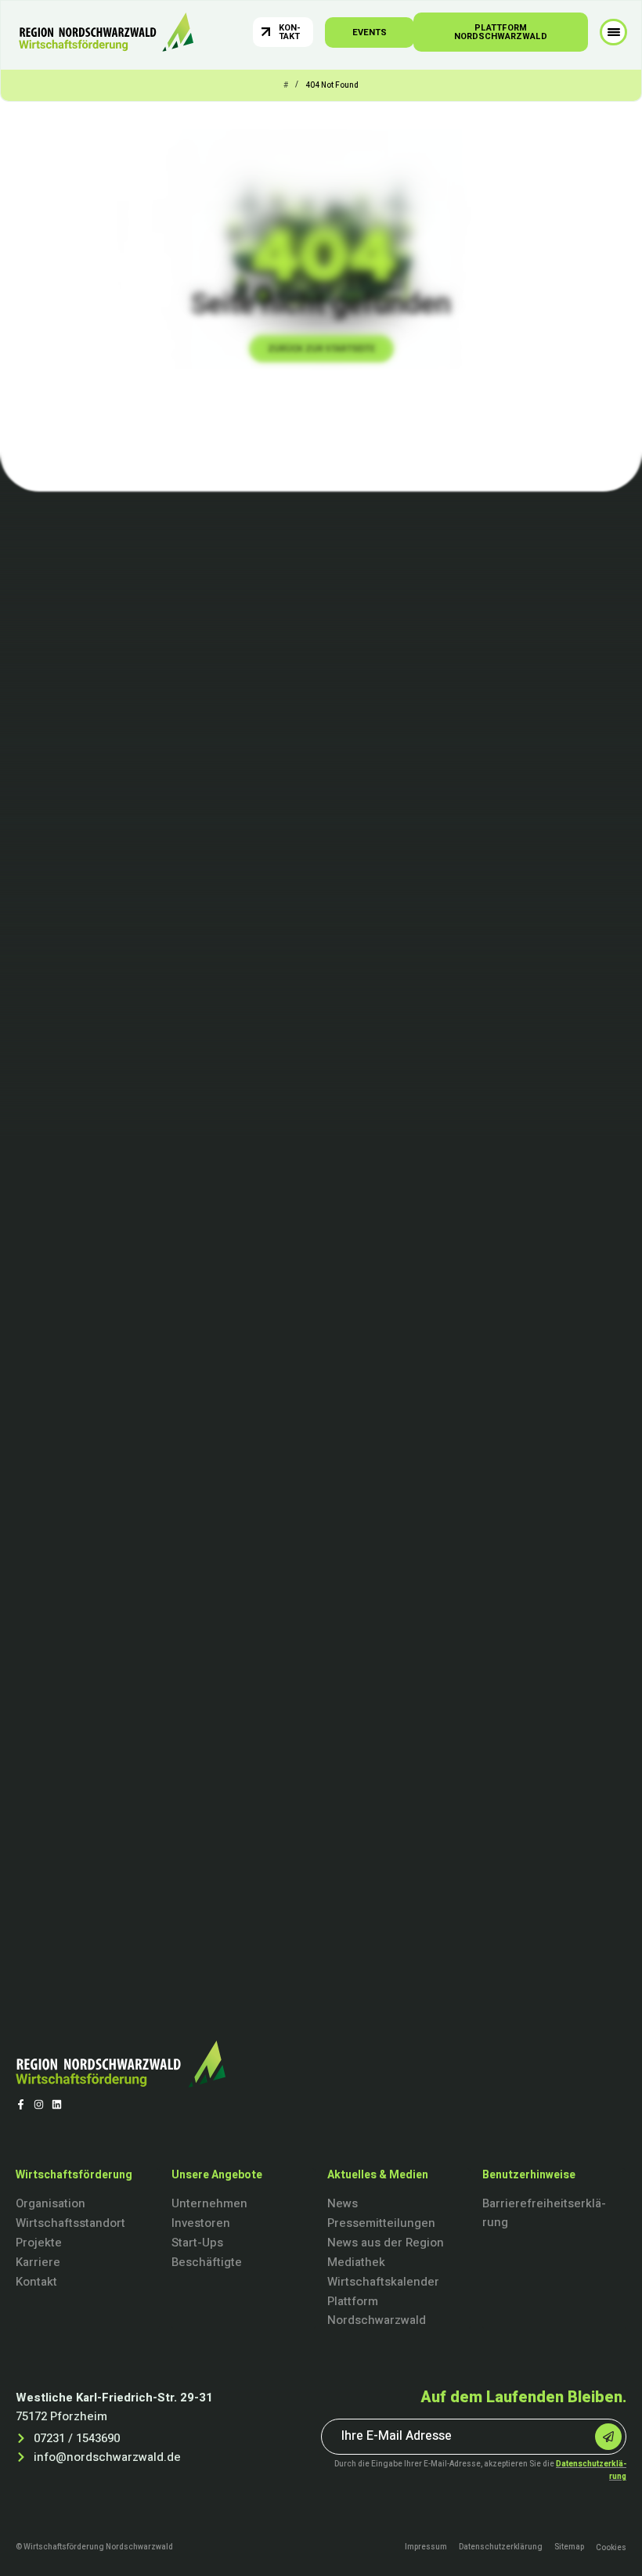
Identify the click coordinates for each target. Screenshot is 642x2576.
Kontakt (36, 2282)
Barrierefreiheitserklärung (544, 2213)
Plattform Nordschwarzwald (377, 2311)
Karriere (38, 2262)
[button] (613, 32)
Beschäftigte (207, 2262)
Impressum (426, 2547)
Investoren (201, 2223)
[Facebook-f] (21, 2104)
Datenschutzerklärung (501, 2547)
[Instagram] (39, 2104)
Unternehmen (209, 2203)
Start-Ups (197, 2243)
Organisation (50, 2203)
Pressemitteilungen (381, 2223)
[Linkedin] (57, 2104)
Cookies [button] (611, 2548)
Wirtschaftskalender (383, 2282)
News (343, 2203)
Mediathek (356, 2262)
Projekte (39, 2243)
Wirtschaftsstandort (70, 2223)
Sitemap (569, 2547)
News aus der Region (386, 2243)
